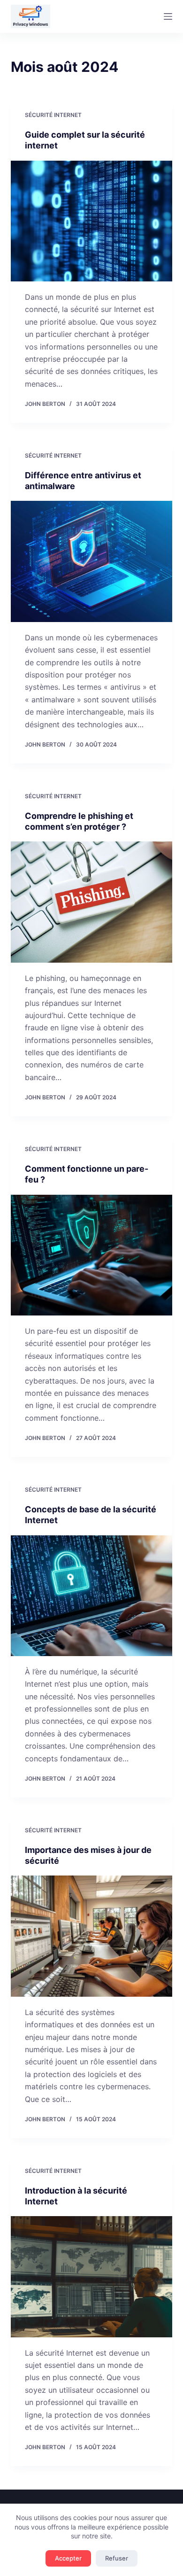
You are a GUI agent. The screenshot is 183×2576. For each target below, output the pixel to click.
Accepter (68, 2558)
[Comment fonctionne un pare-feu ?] (91, 1255)
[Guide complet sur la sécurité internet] (91, 221)
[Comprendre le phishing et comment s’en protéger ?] (91, 902)
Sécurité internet (53, 115)
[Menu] (168, 16)
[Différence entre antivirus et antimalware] (91, 561)
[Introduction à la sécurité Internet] (91, 2276)
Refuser (117, 2558)
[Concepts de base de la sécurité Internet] (91, 1596)
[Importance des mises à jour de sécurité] (91, 1936)
